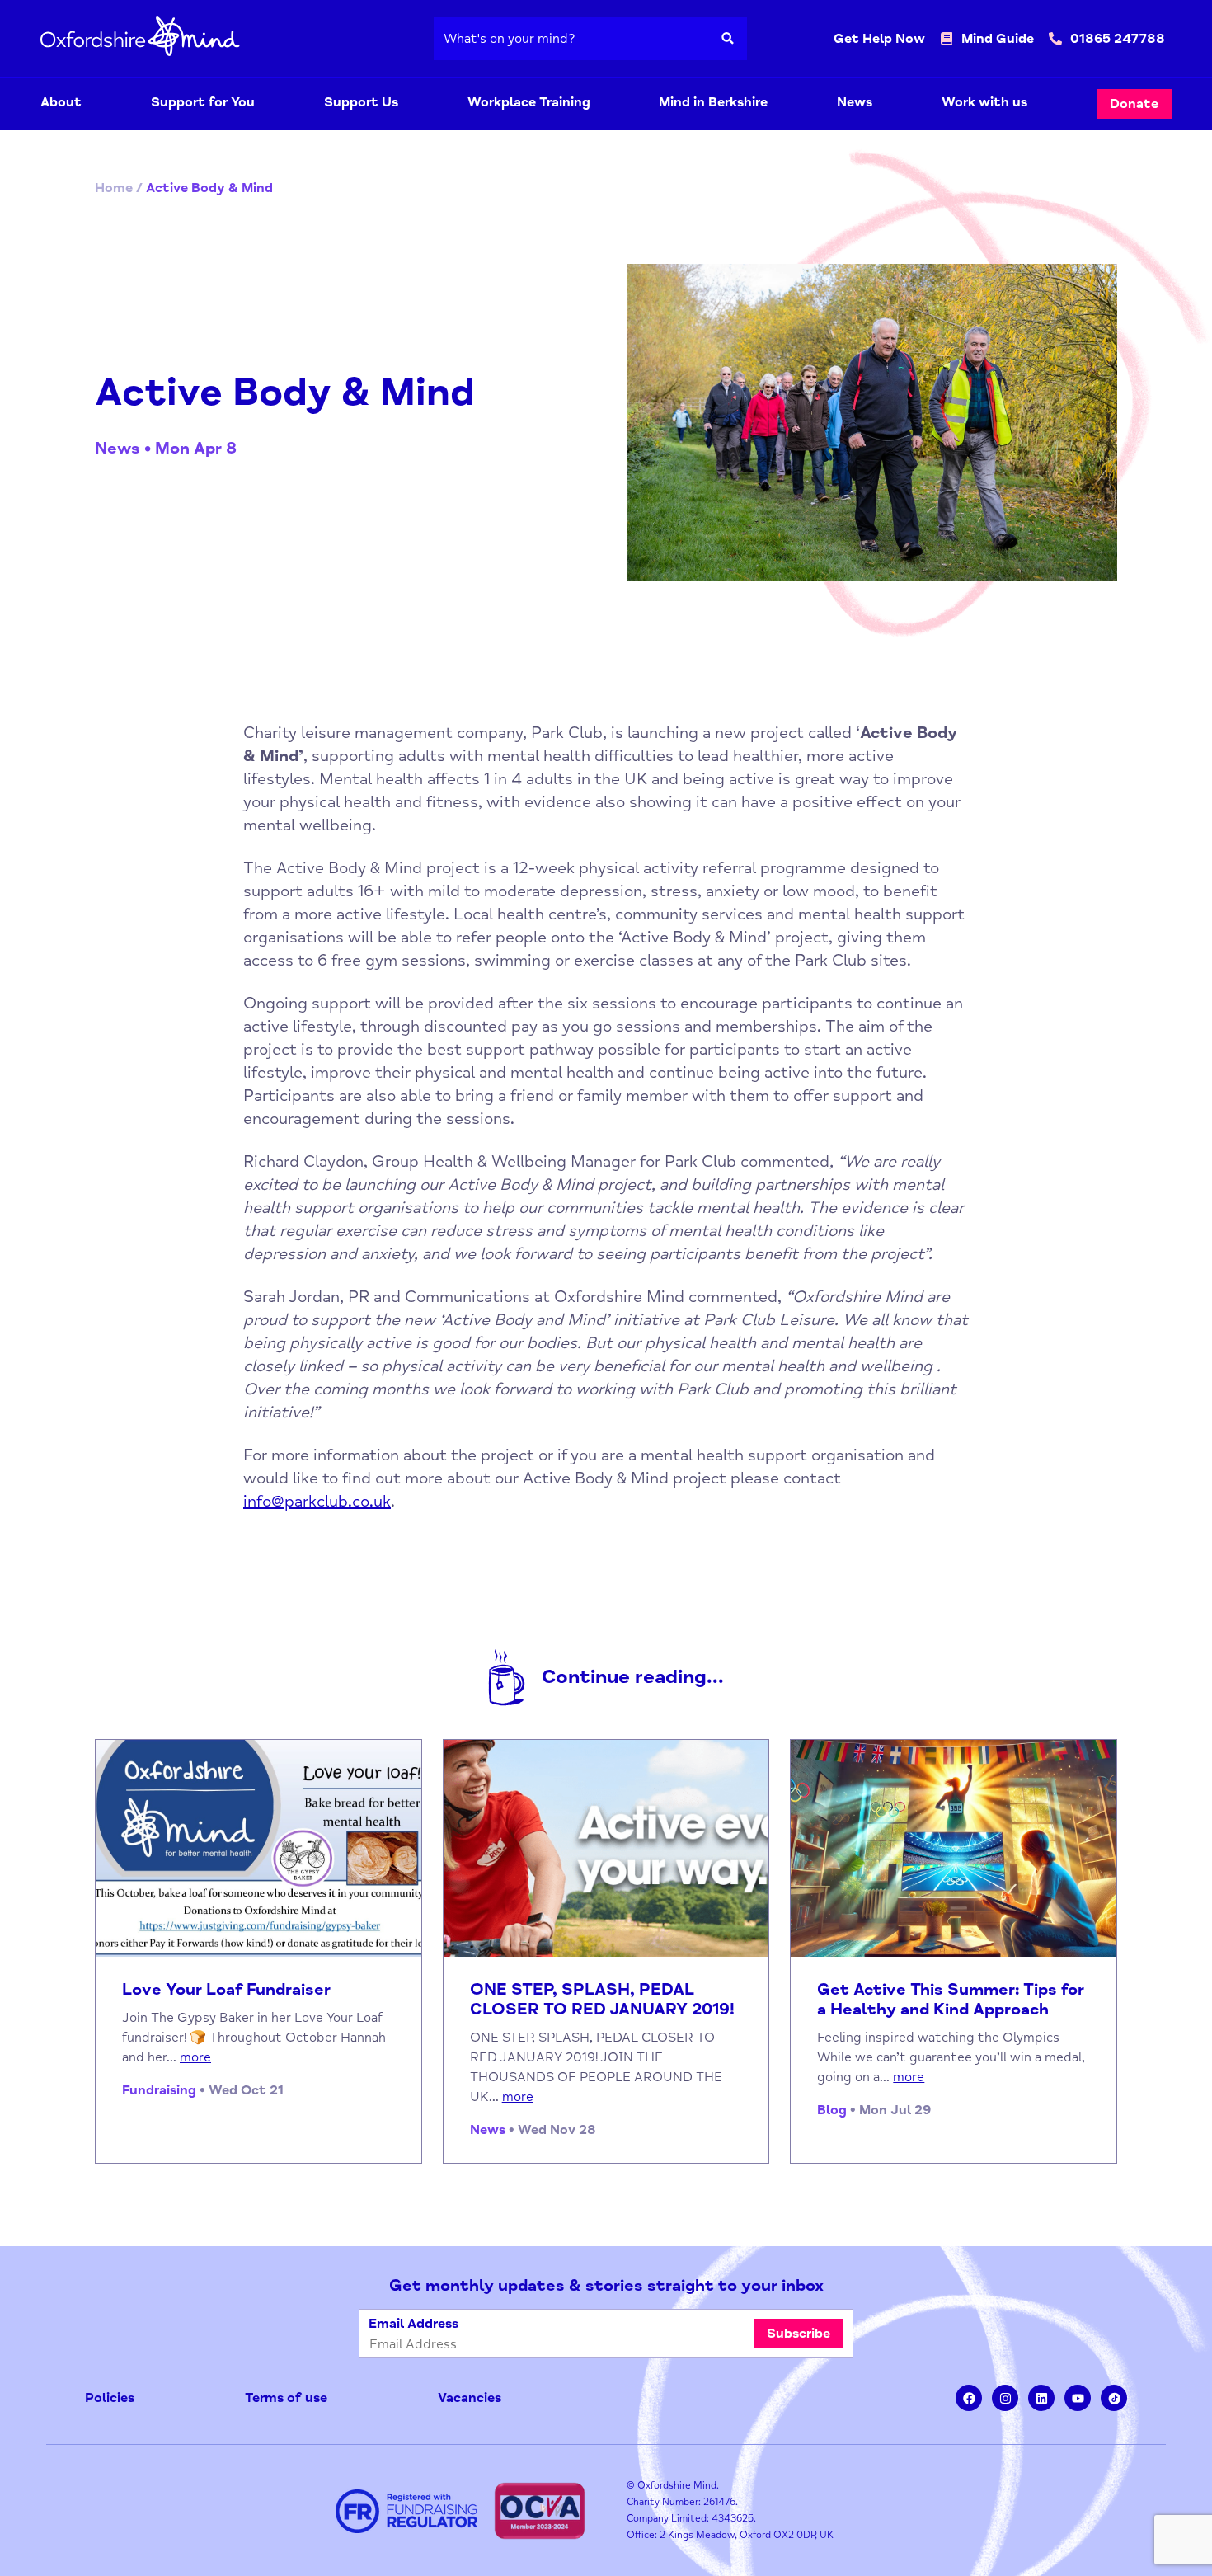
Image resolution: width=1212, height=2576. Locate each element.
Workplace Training (529, 102)
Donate (1134, 104)
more (195, 2057)
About (61, 102)
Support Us (361, 102)
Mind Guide (998, 39)
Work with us (984, 102)
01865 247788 (1118, 39)
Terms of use (286, 2398)
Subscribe (799, 2334)
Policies (110, 2398)
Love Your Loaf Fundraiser (226, 1990)
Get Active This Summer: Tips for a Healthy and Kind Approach (951, 2000)
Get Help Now (879, 39)
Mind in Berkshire (713, 102)
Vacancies (470, 2398)
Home (114, 188)
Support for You (203, 102)
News (855, 102)
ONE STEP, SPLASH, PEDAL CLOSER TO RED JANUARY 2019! (602, 2000)
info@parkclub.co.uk (317, 1501)
